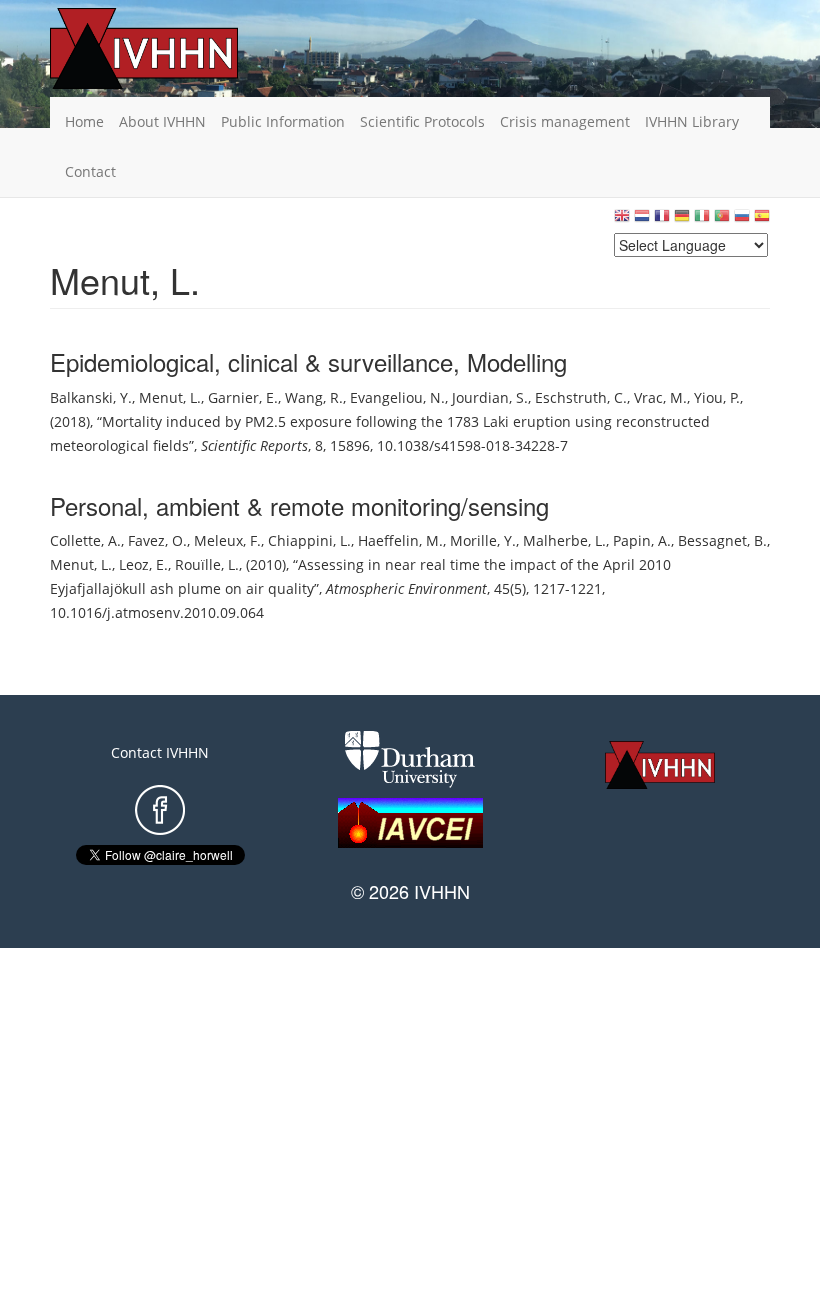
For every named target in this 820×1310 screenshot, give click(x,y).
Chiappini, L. (309, 540)
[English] (622, 220)
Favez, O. (157, 540)
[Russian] (742, 220)
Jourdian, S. (490, 397)
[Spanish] (762, 220)
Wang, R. (314, 397)
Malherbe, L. (564, 540)
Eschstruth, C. (581, 397)
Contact (90, 171)
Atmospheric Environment (406, 588)
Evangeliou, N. (397, 397)
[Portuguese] (722, 220)
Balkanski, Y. (91, 397)
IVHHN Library (692, 121)
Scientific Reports (254, 445)
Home (84, 121)
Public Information (283, 121)
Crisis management (565, 121)
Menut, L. (170, 397)
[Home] (175, 48)
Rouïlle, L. (207, 564)
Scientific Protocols (422, 121)
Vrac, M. (660, 397)
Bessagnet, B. (722, 540)
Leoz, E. (143, 564)
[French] (662, 220)
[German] (682, 220)
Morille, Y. (483, 540)
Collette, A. (85, 540)
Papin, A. (642, 540)
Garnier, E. (243, 397)
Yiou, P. (717, 397)
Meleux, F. (227, 540)
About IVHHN (162, 121)
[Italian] (702, 220)
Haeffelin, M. (400, 540)
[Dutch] (642, 220)
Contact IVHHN (160, 752)
